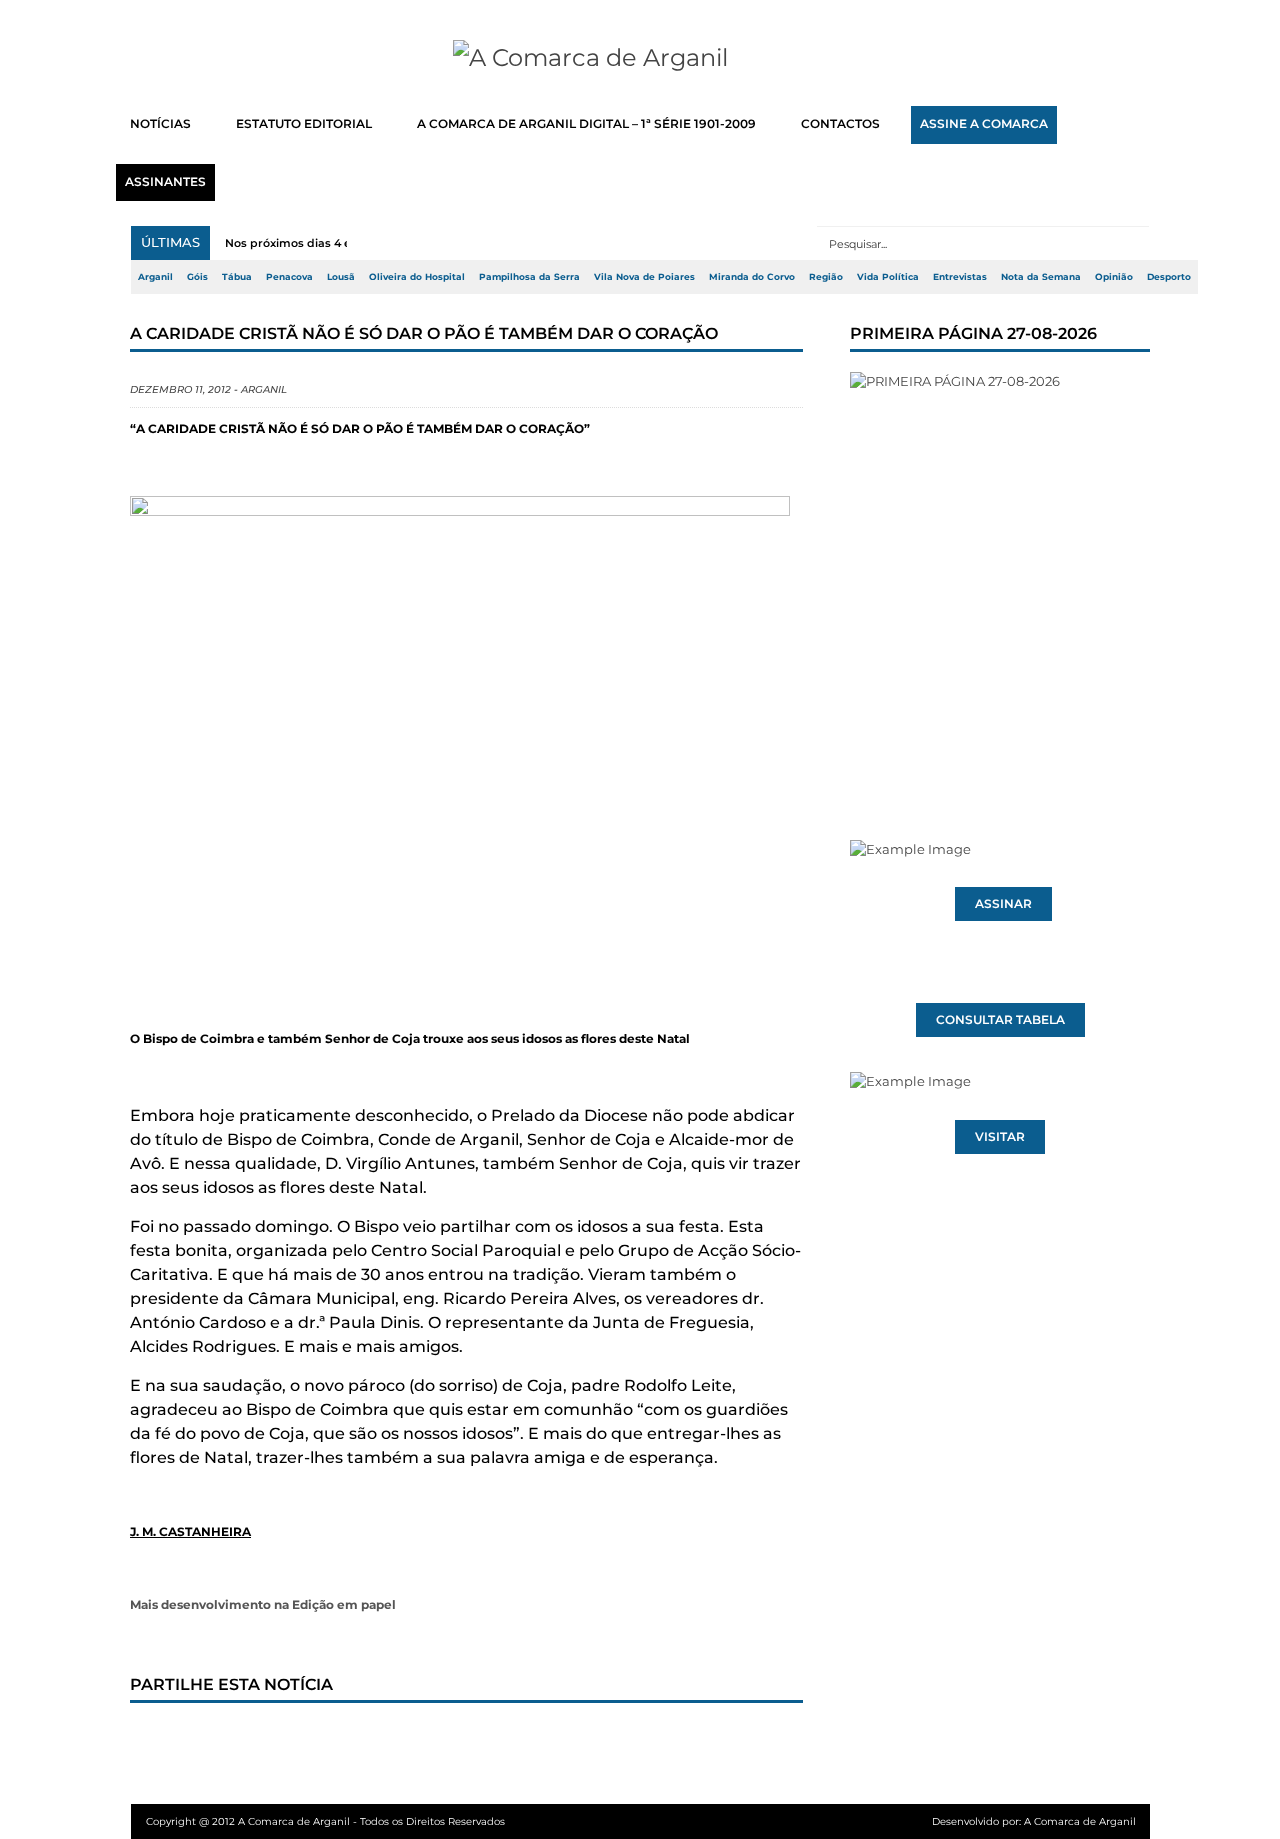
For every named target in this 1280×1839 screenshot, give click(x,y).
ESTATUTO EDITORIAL (304, 124)
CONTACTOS (840, 124)
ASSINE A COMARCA (984, 124)
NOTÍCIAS (160, 124)
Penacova (289, 277)
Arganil (155, 277)
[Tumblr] (361, 1741)
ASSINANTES (165, 182)
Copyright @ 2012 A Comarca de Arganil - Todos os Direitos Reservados (325, 1821)
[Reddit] (493, 1741)
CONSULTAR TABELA (1000, 1020)
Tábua (237, 277)
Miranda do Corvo (752, 277)
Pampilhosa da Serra (529, 277)
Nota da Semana (1041, 277)
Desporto (1169, 277)
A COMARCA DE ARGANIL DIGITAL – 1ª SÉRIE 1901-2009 (586, 124)
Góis (197, 277)
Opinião (1114, 277)
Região (826, 277)
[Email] (559, 1741)
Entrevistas (960, 277)
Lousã (341, 277)
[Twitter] (229, 1741)
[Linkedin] (427, 1741)
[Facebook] (163, 1741)
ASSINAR (1003, 904)
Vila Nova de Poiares (644, 277)
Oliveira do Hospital (417, 277)
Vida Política (888, 277)
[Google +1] (295, 1741)
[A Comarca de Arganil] (640, 58)
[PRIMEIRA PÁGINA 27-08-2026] (1000, 568)
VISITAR (1000, 1137)
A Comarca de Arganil (1080, 1821)
